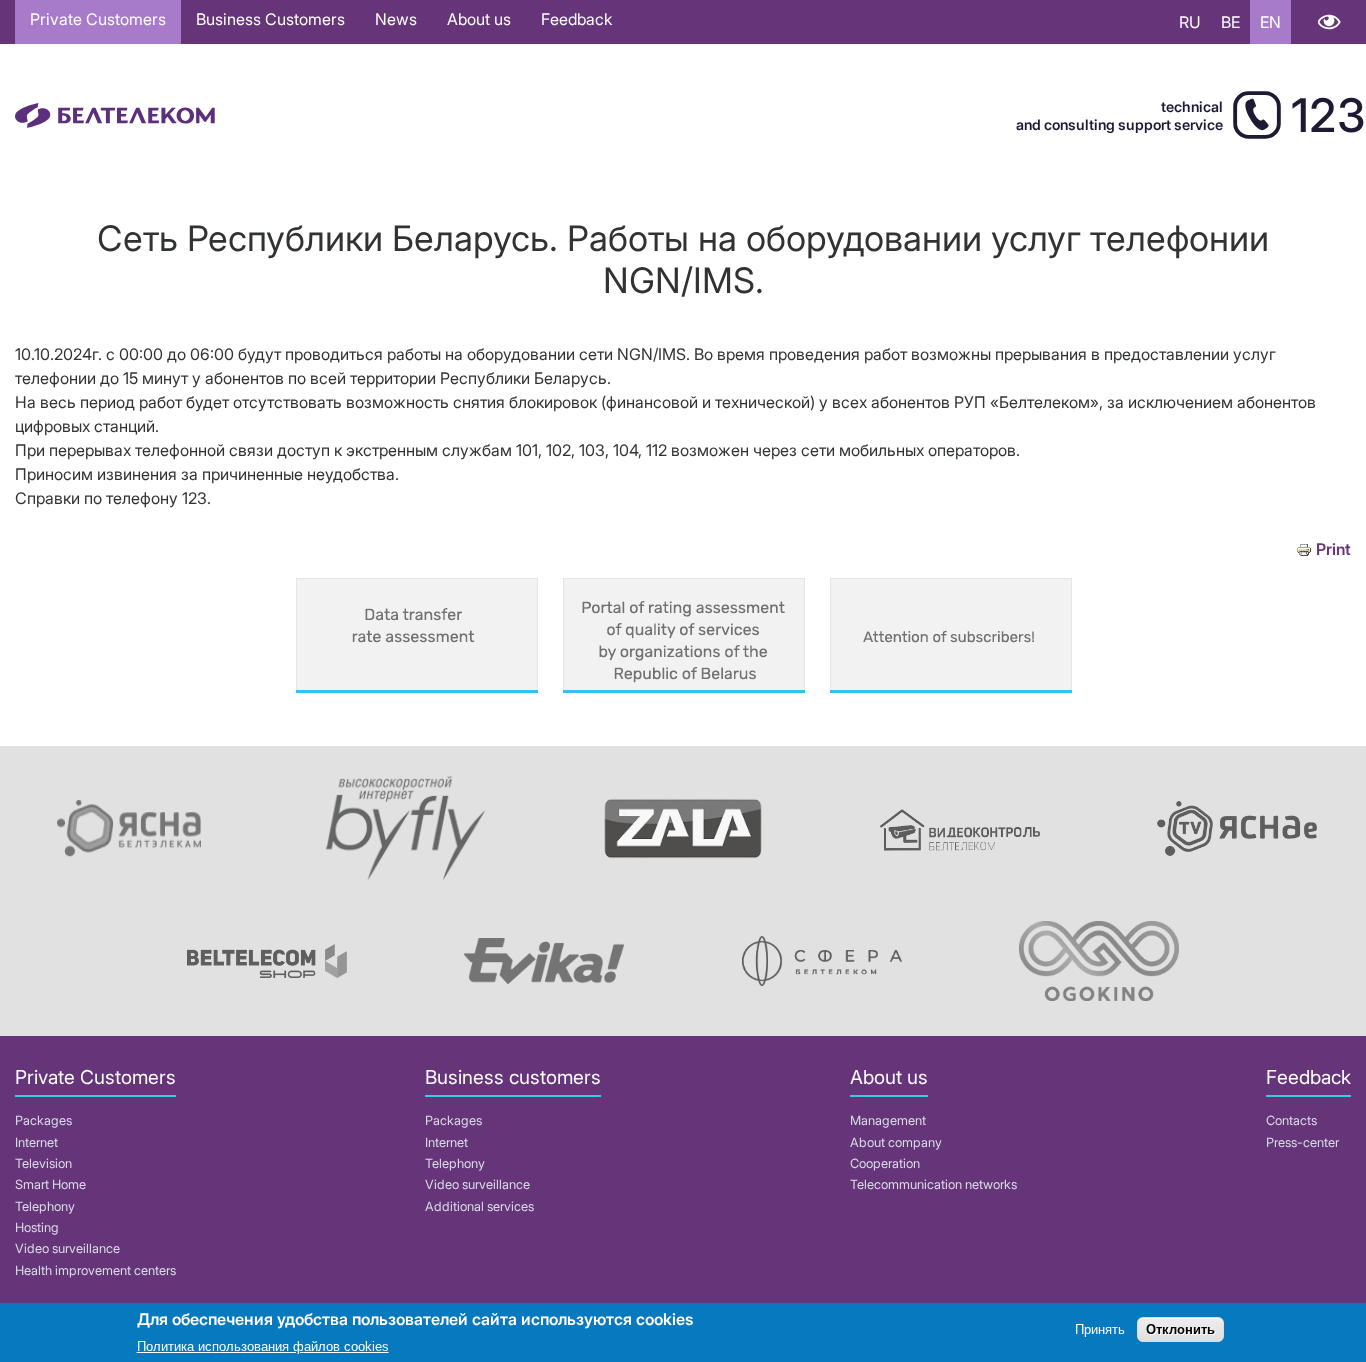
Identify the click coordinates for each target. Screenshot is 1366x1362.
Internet (36, 1142)
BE (1230, 22)
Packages (43, 1120)
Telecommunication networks (933, 1184)
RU (1190, 22)
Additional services (479, 1206)
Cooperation (885, 1163)
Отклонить (1180, 1329)
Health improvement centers (95, 1270)
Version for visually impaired (1328, 22)
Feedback (576, 19)
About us (479, 19)
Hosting (37, 1227)
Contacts (1291, 1120)
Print (1333, 549)
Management (888, 1120)
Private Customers (98, 19)
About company (896, 1142)
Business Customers (270, 19)
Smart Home (50, 1184)
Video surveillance (67, 1248)
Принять (1100, 1329)
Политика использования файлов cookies (263, 1346)
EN (1270, 22)
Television (43, 1163)
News (396, 19)
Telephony (45, 1206)
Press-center (1302, 1142)
